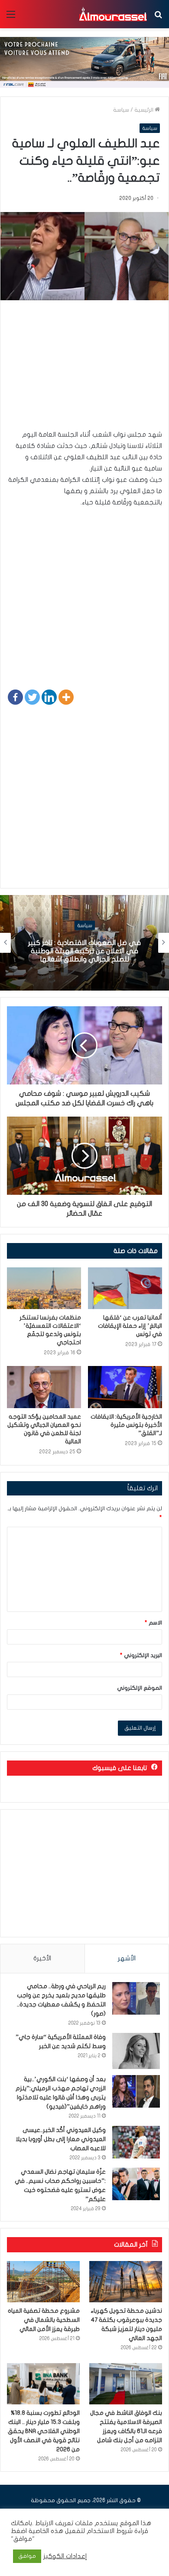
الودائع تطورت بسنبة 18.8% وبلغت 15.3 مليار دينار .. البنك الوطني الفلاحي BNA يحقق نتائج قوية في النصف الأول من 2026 (44, 2431)
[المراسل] (113, 14)
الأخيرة (42, 1958)
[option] (84, 943)
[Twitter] (32, 697)
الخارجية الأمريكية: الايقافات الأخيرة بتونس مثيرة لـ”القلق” (126, 1425)
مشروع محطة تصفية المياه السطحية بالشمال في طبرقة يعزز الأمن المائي (44, 2320)
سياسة (121, 110)
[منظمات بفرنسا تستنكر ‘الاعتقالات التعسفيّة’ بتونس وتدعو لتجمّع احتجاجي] (44, 1288)
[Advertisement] (84, 369)
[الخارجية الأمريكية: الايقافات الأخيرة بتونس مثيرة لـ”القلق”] (125, 1387)
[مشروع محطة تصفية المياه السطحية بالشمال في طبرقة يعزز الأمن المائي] (43, 2282)
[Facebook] (15, 697)
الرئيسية (145, 110)
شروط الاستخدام (109, 2531)
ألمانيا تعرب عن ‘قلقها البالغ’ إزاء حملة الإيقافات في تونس (130, 1326)
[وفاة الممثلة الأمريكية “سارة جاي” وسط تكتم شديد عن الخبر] (136, 2051)
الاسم (153, 1623)
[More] (66, 697)
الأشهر (127, 1958)
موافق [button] (27, 2556)
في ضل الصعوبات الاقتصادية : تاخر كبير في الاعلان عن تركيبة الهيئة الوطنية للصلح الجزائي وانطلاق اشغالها (84, 951)
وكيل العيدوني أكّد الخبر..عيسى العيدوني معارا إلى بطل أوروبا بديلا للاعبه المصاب (61, 2139)
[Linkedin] (49, 697)
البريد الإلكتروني (141, 1655)
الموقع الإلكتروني (140, 1688)
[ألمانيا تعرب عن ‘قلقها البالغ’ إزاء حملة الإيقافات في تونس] (125, 1288)
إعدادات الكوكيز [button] (65, 2556)
